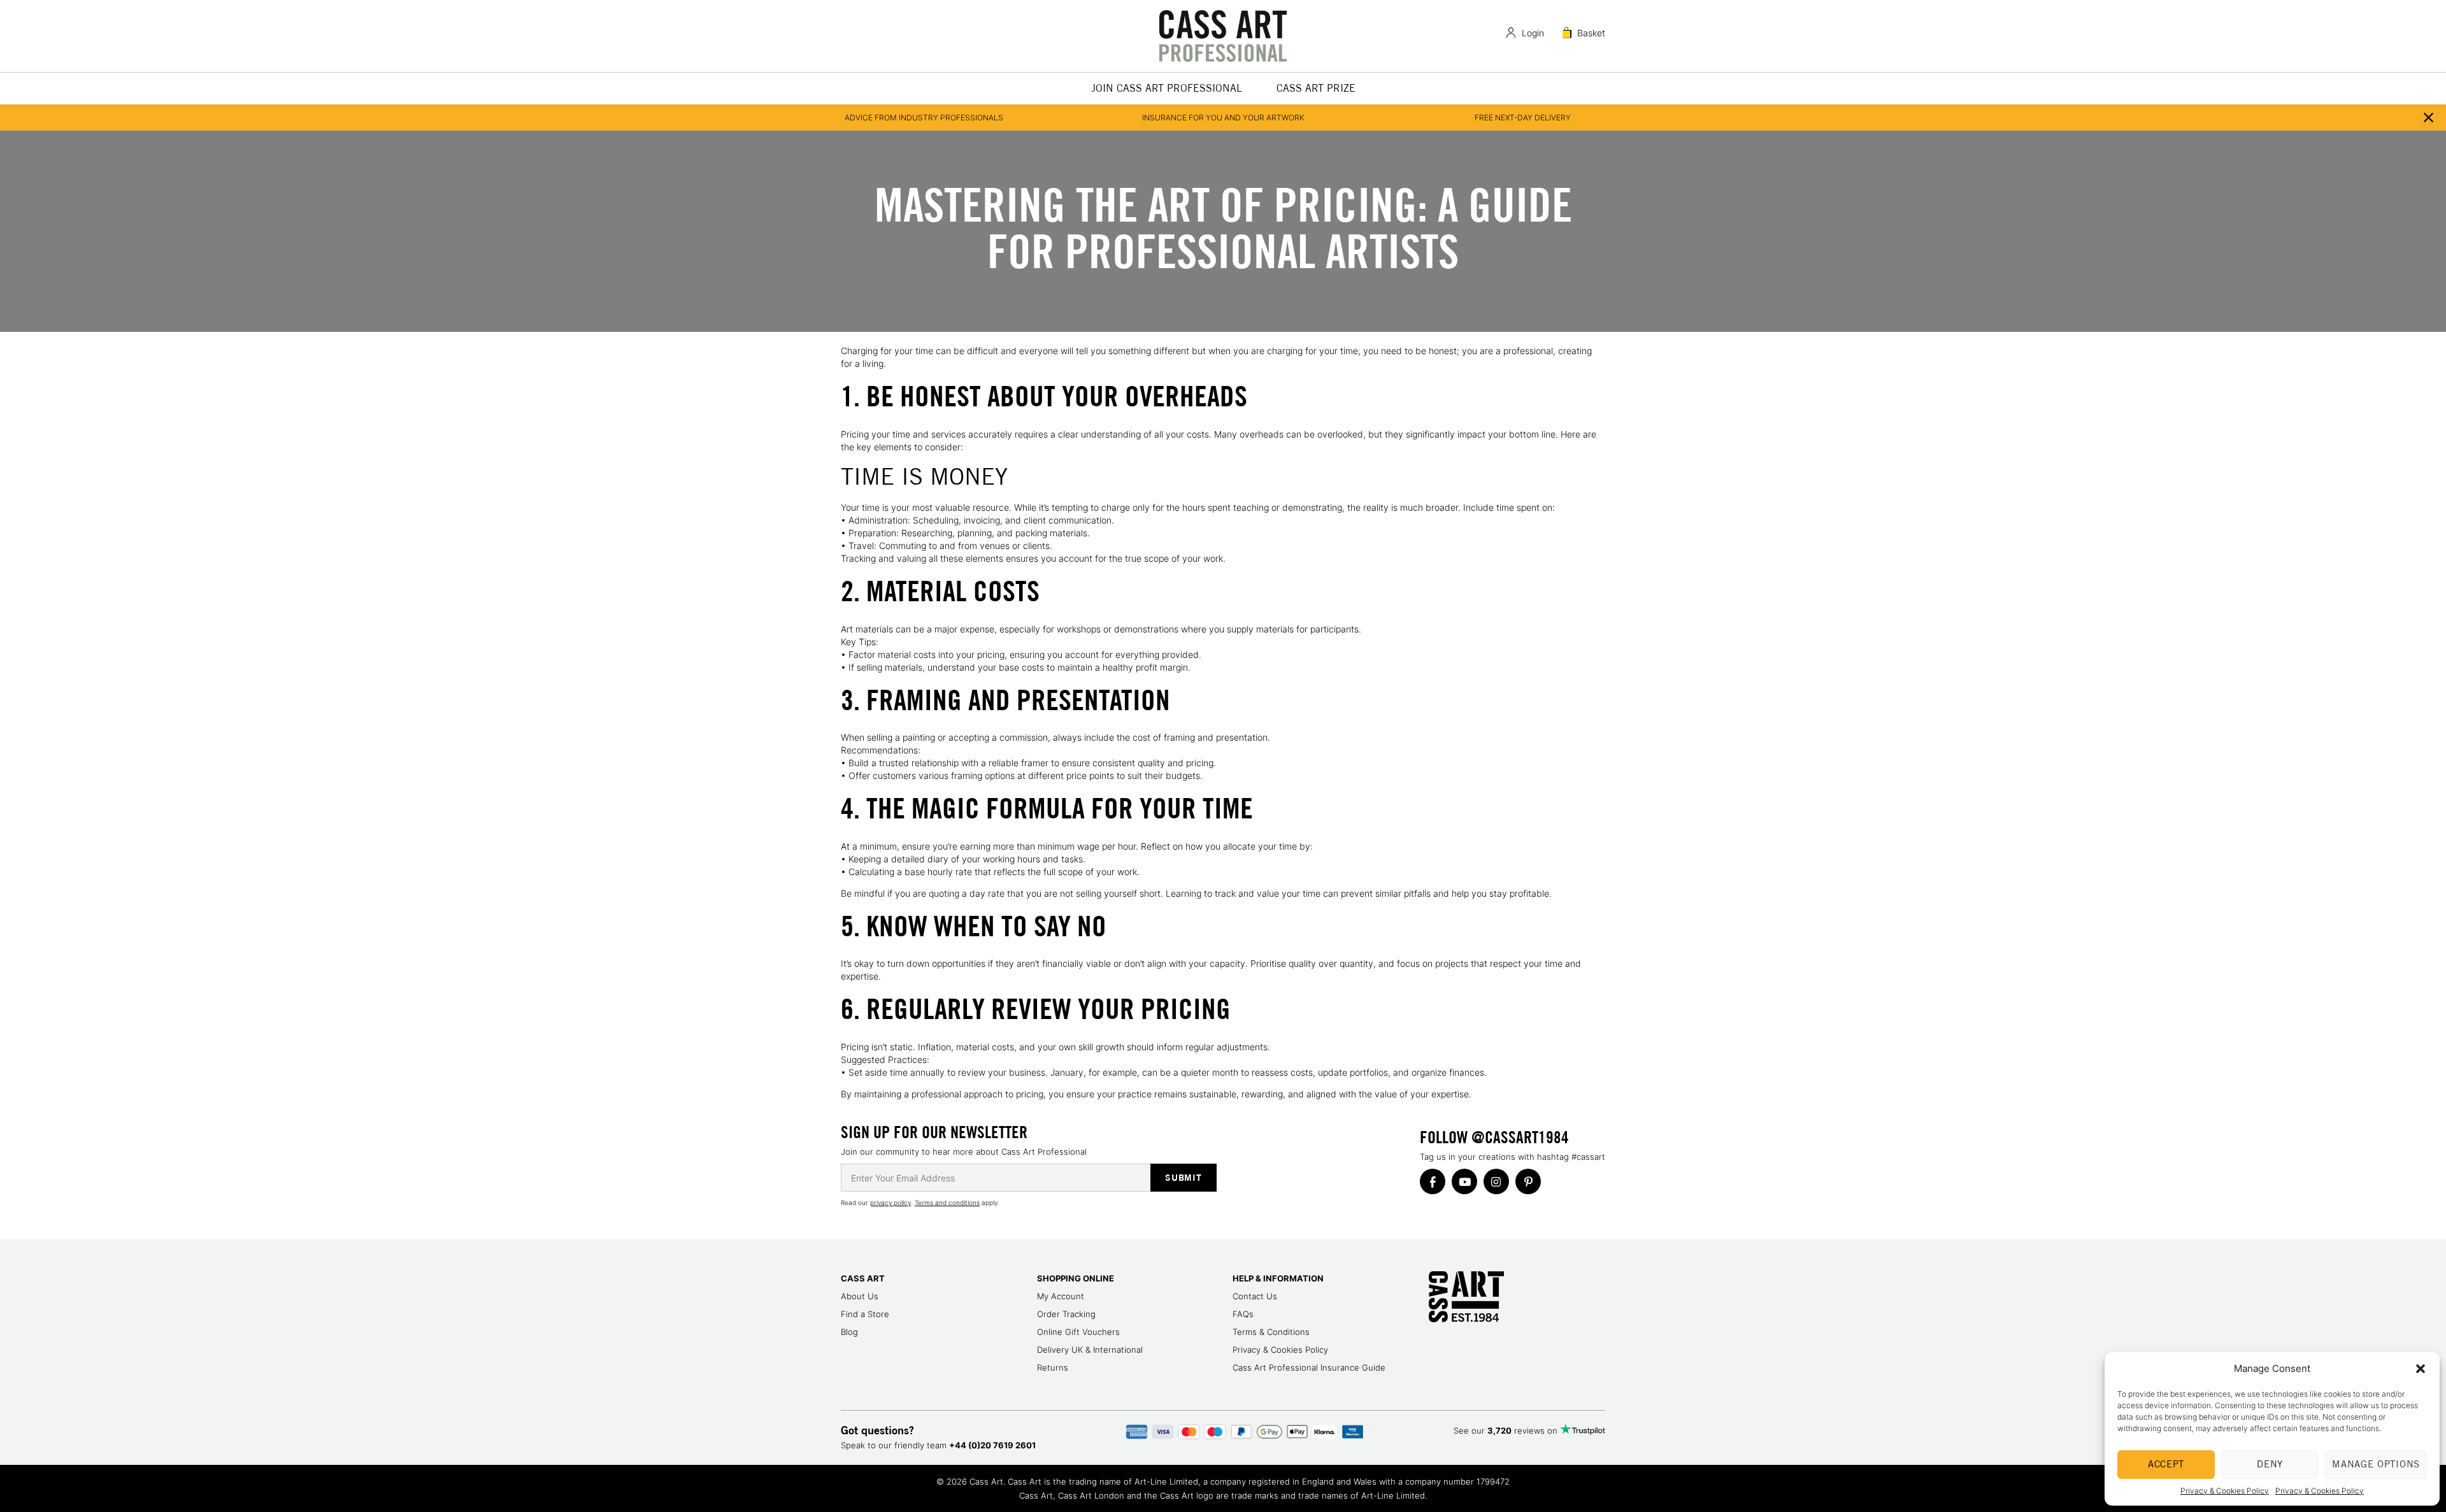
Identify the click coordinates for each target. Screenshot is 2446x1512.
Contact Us (1255, 1296)
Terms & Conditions (1271, 1332)
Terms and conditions (947, 1202)
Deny (2270, 1464)
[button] (2421, 1369)
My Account (1061, 1296)
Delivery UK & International (1090, 1350)
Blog (849, 1332)
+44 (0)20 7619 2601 (992, 1445)
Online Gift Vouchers (1078, 1332)
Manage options (2376, 1464)
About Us (860, 1296)
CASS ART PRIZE (1316, 88)
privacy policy (890, 1202)
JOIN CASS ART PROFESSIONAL (1167, 88)
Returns (1053, 1367)
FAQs (1243, 1314)
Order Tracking (1066, 1314)
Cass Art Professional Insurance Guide (1309, 1367)
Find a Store (865, 1314)
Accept (2166, 1464)
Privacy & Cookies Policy (2225, 1491)
